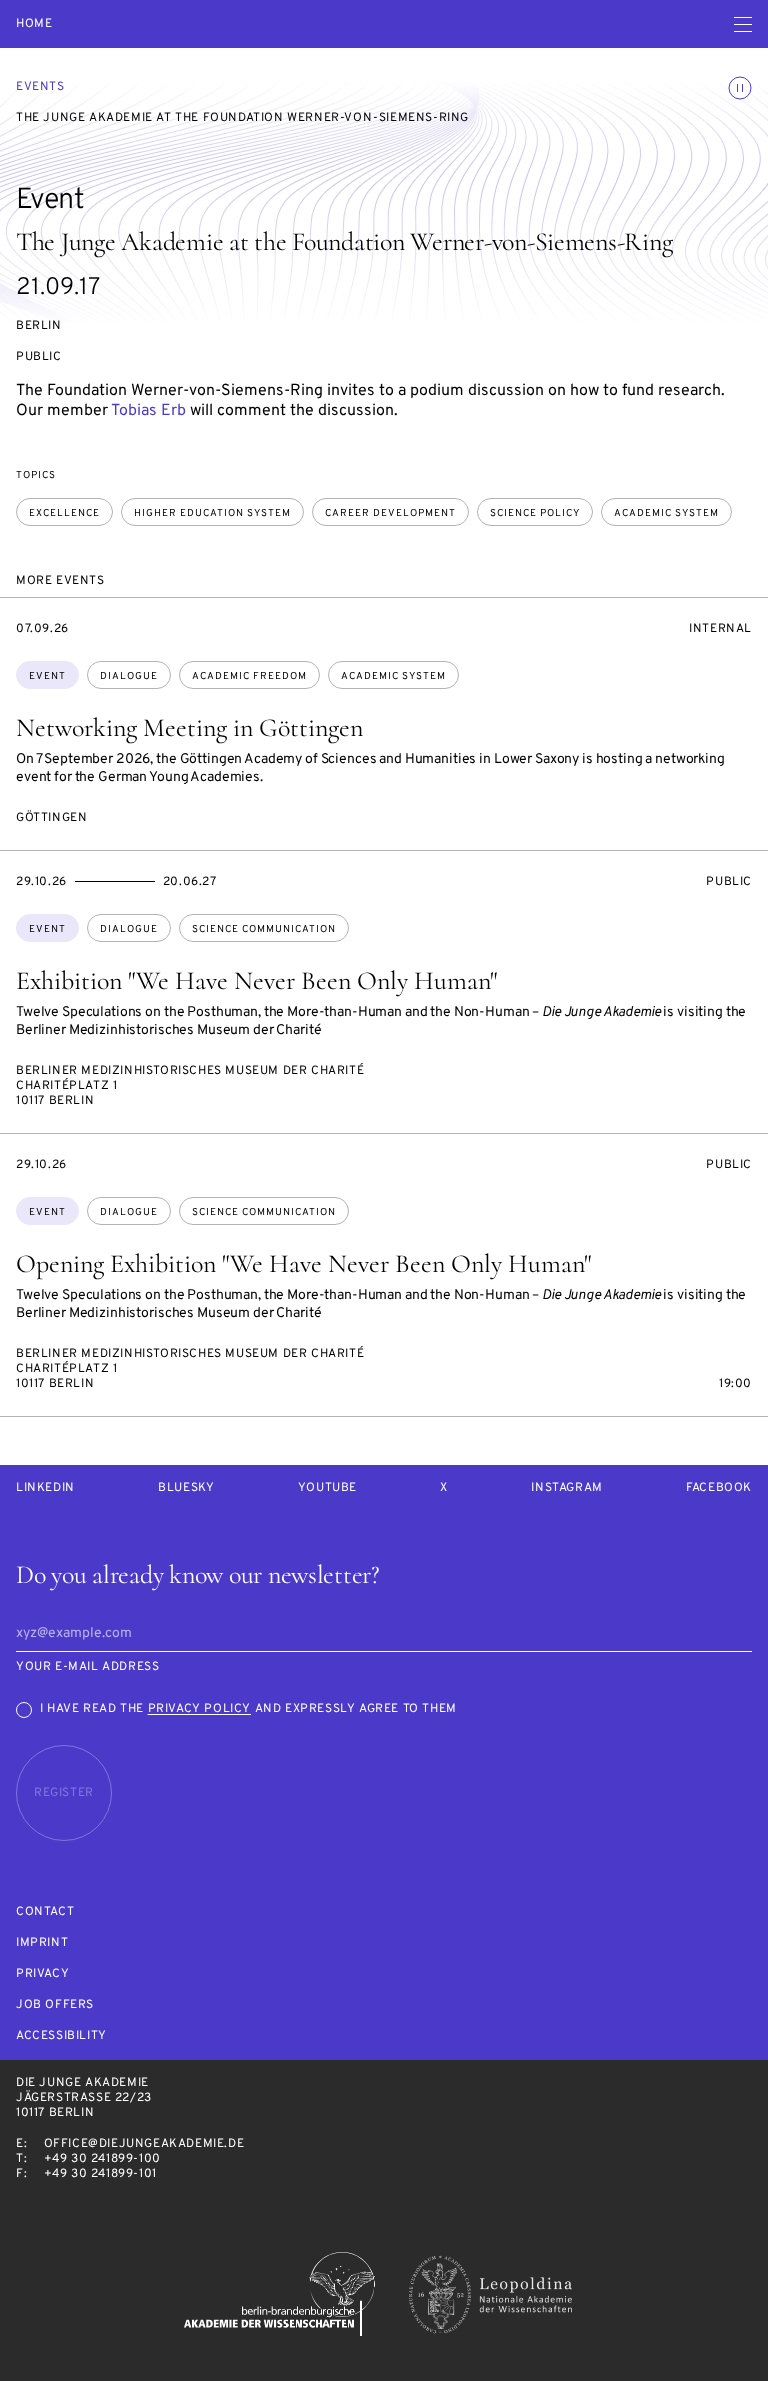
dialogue (129, 676)
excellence (64, 513)
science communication (264, 929)
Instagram (566, 1488)
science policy (535, 513)
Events (40, 87)
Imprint (42, 1943)
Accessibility (61, 2036)
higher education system (212, 513)
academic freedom (249, 676)
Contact (45, 1912)
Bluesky (186, 1488)
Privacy (42, 1974)
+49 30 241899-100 (102, 2159)
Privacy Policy (199, 1709)
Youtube (327, 1488)
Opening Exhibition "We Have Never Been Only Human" (303, 1263)
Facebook (719, 1488)
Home (34, 24)
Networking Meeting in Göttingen (189, 727)
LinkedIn (45, 1488)
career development (390, 513)
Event (47, 676)
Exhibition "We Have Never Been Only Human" (256, 980)
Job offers (55, 2005)
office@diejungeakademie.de (144, 2144)
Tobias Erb (148, 411)
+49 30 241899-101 (100, 2174)
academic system (666, 513)
